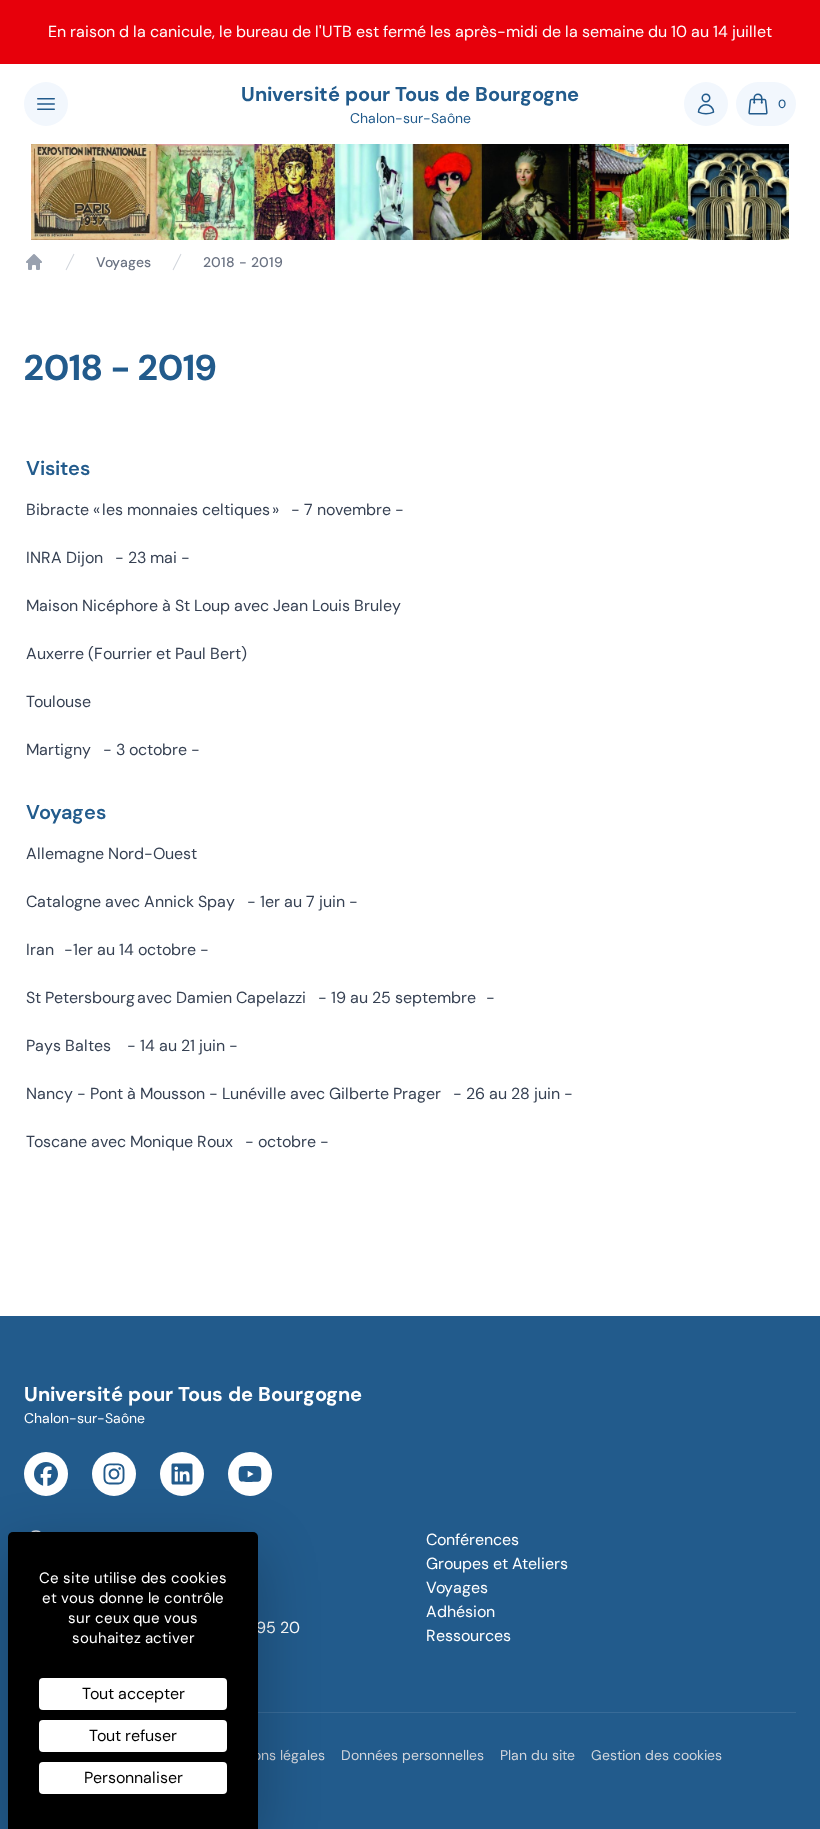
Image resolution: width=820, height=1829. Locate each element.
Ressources (468, 1635)
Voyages (123, 262)
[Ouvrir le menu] (46, 104)
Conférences (472, 1539)
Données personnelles (412, 1755)
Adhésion (460, 1611)
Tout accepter (133, 1693)
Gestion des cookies (656, 1755)
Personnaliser (133, 1777)
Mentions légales (271, 1755)
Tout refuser (133, 1735)
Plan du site (537, 1755)
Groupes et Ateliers (497, 1563)
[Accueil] (34, 262)
